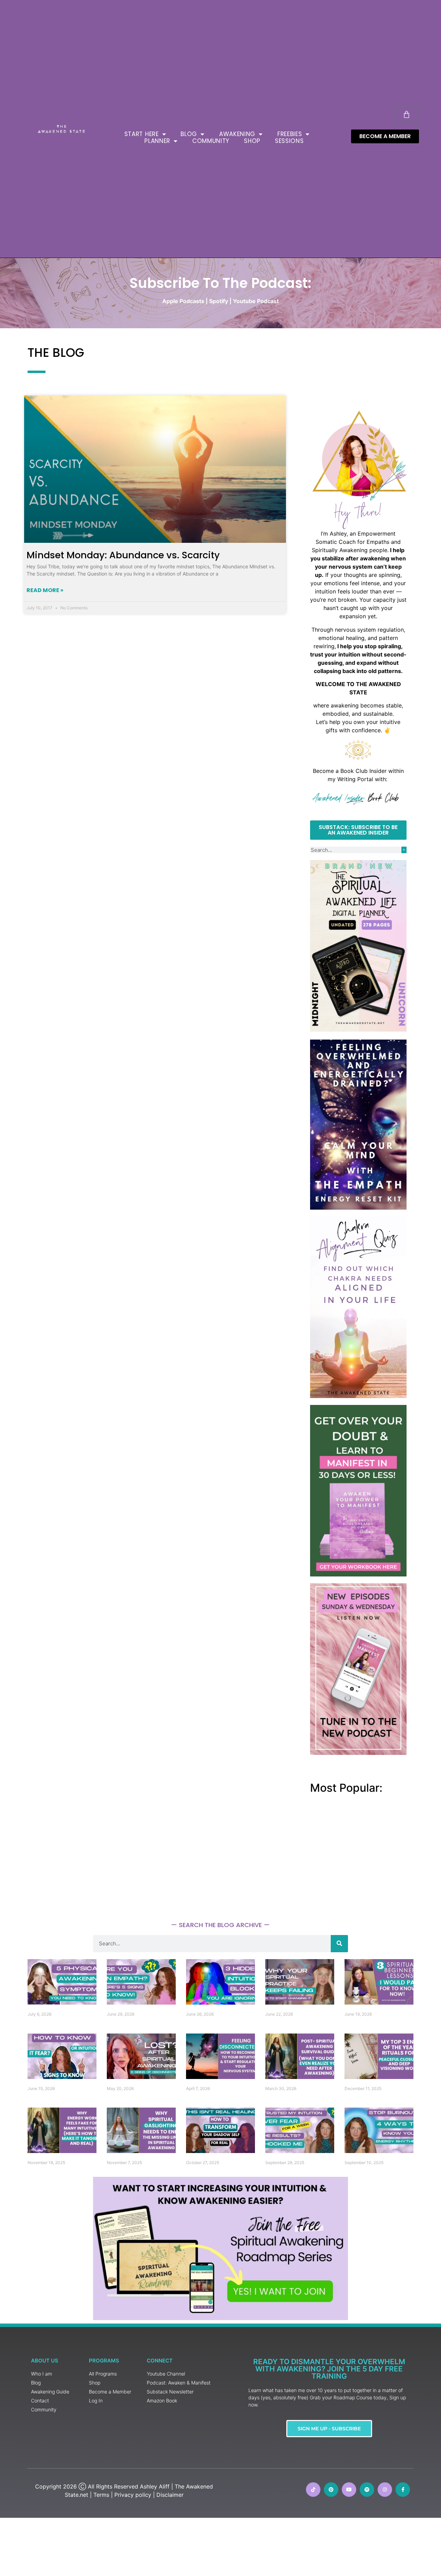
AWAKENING (237, 134)
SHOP (252, 141)
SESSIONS (289, 141)
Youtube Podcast (256, 301)
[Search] (404, 850)
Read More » (45, 590)
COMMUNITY (211, 141)
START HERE (142, 134)
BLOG (189, 134)
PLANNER (157, 141)
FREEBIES (290, 134)
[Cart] (407, 114)
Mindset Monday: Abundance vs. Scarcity (123, 555)
